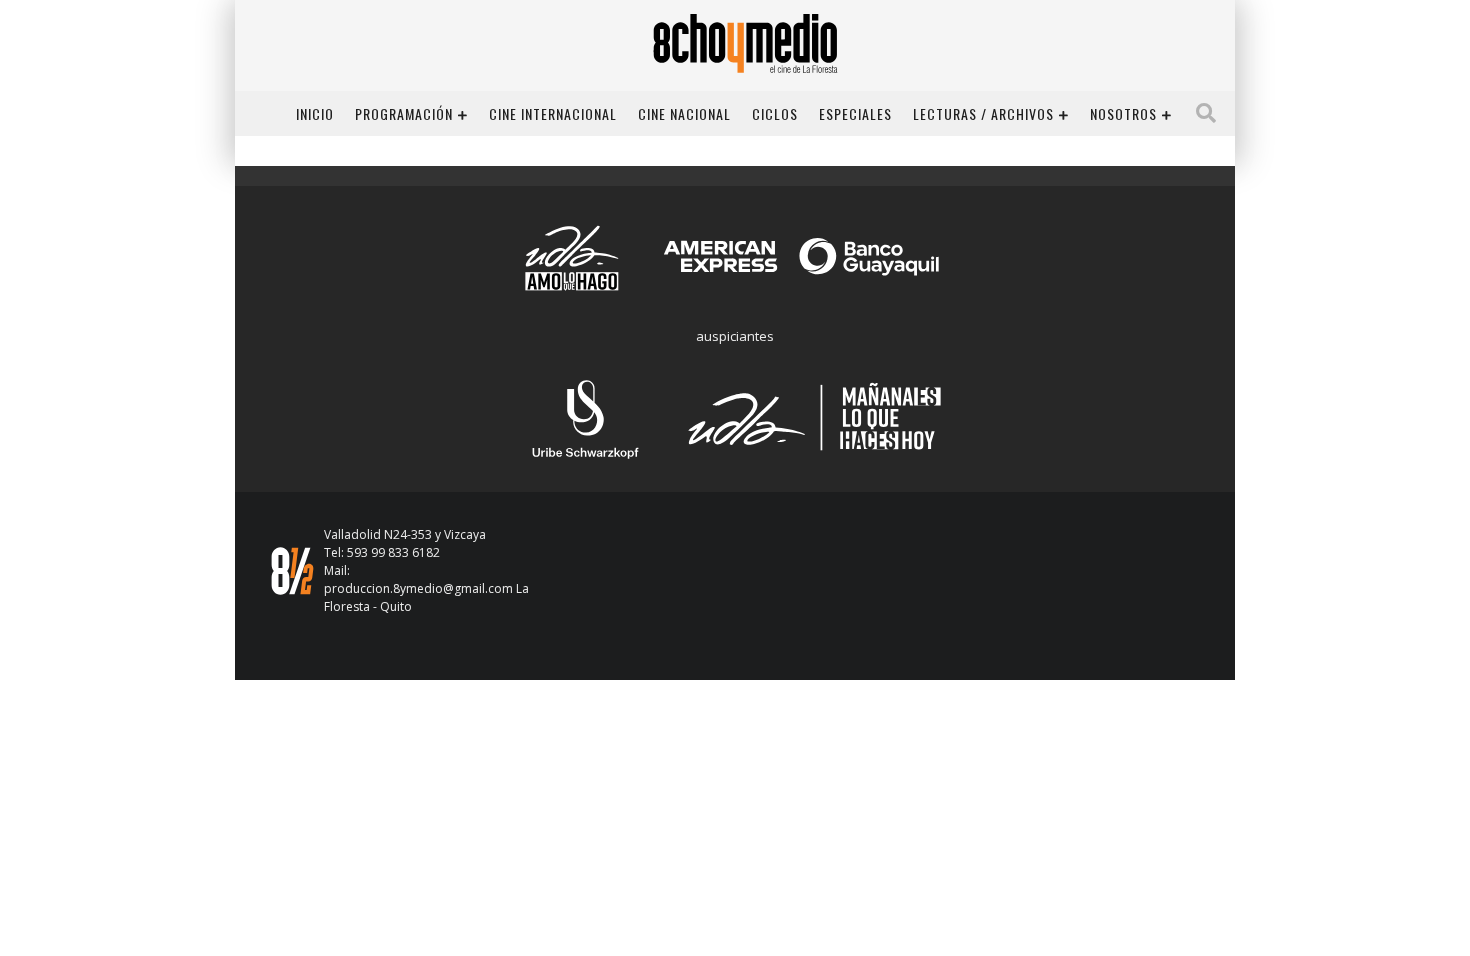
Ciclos (775, 113)
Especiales (855, 113)
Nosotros (1123, 113)
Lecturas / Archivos (983, 113)
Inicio (315, 113)
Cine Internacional (553, 113)
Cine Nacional (684, 113)
